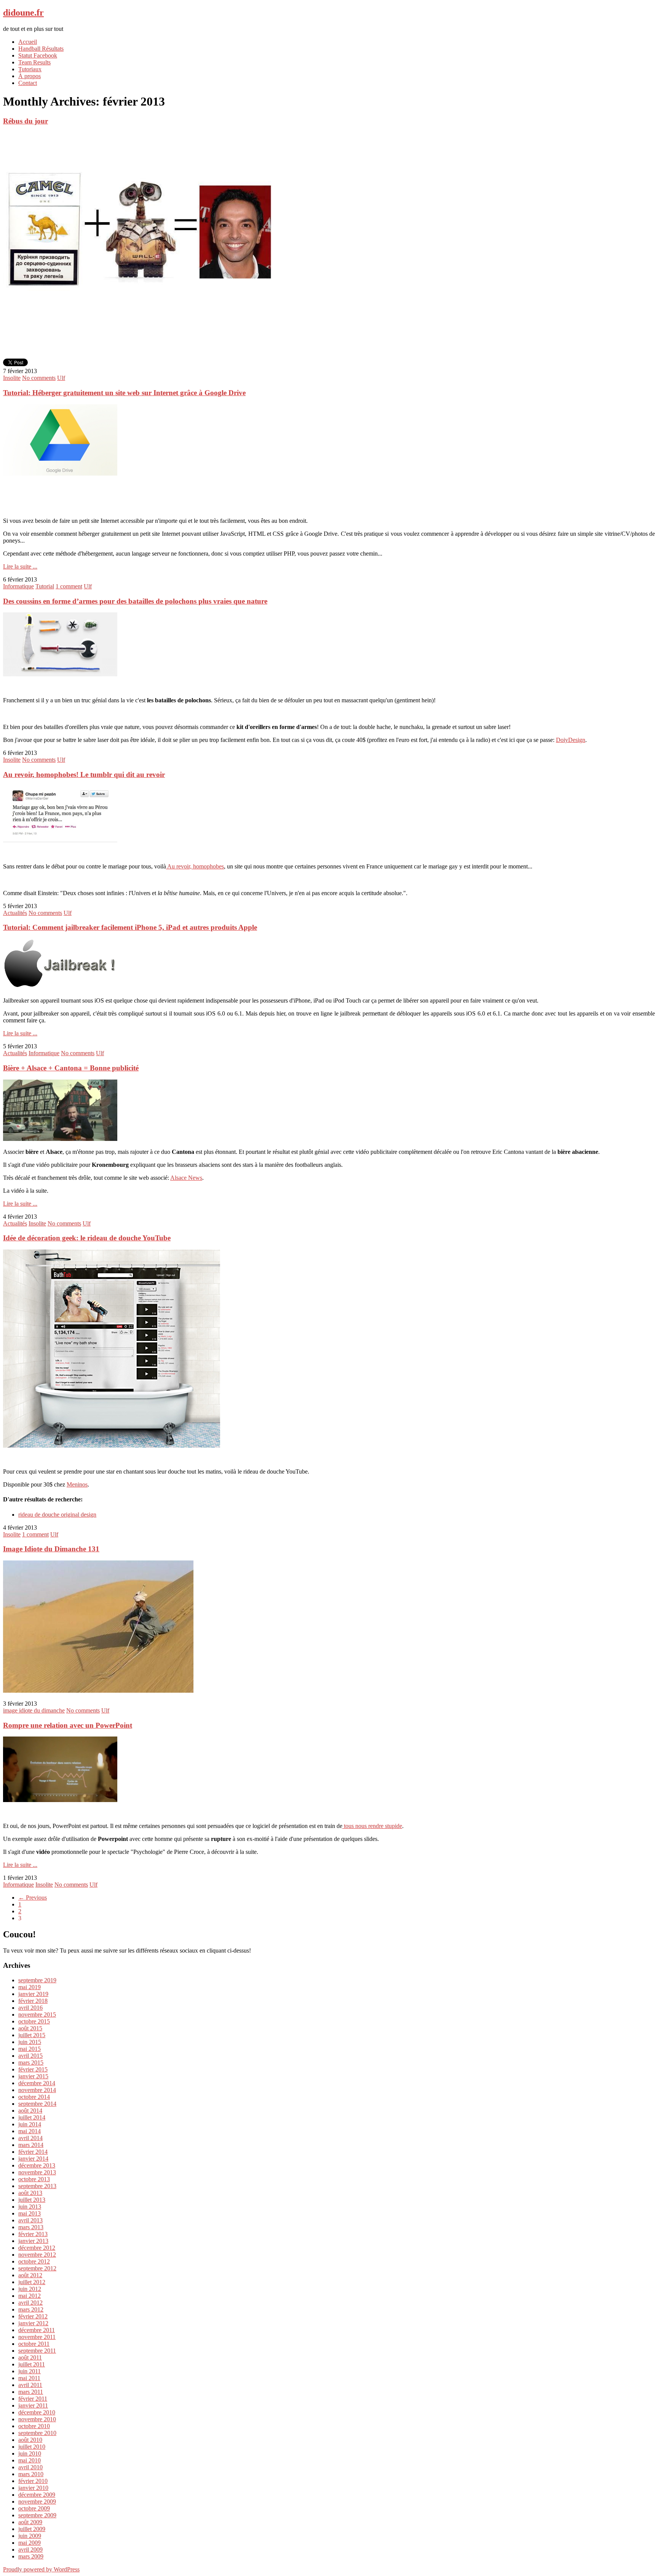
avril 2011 (30, 2385)
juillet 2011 (32, 2364)
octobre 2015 (34, 2021)
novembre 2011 (37, 2337)
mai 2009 (30, 2543)
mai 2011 (29, 2378)
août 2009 (30, 2522)
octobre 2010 (34, 2426)
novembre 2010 (37, 2419)
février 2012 (33, 2316)
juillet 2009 (32, 2529)
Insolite (12, 378)
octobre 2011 (34, 2344)
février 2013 (33, 2234)
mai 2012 (30, 2296)
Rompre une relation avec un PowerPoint (68, 1725)
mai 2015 (30, 2049)
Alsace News (186, 1178)
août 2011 (30, 2357)
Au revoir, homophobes (195, 866)
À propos (30, 76)
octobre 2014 (34, 2097)
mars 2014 (31, 2145)
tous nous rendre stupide (372, 1826)
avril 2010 (30, 2467)
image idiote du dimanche (34, 1710)
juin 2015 (30, 2042)
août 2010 (30, 2440)
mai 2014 (30, 2131)
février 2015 (33, 2069)
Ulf (61, 378)
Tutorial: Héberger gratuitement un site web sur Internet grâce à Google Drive (124, 393)
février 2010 (33, 2481)
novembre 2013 (37, 2172)
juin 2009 (30, 2536)
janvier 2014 (33, 2159)
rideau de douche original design (57, 1515)
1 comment (69, 586)
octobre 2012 (34, 2261)
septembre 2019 (37, 1980)
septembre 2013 (37, 2186)
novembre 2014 (37, 2090)
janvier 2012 (33, 2323)
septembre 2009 (37, 2515)
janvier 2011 (33, 2405)
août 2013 (30, 2193)
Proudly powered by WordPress (41, 2569)
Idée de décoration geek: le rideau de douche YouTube (87, 1238)
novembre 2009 (37, 2502)
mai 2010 (30, 2460)
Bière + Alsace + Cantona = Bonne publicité (71, 1068)
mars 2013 (31, 2227)
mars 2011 (31, 2392)
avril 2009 (30, 2550)
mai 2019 (30, 1987)
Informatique (18, 586)
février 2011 (33, 2399)
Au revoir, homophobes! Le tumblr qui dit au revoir (84, 775)
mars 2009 (31, 2556)
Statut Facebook (38, 55)
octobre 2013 (34, 2179)
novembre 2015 (37, 2015)
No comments (39, 378)
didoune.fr (23, 13)
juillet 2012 (32, 2282)
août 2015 (30, 2028)
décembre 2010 (37, 2412)
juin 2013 (30, 2207)
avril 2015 (30, 2056)
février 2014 (33, 2152)
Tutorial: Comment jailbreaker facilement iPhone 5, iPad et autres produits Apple (130, 927)
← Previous (33, 1898)
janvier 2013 (33, 2241)
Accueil (28, 42)
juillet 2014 (32, 2117)
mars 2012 (31, 2309)
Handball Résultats (41, 49)
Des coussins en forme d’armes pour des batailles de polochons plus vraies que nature (135, 601)
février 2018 (33, 2001)
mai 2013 (30, 2213)
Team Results (34, 62)
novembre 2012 (37, 2255)
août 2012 (30, 2275)
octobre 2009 (34, 2508)
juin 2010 (30, 2453)
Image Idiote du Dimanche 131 (51, 1549)
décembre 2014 (37, 2083)
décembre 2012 (37, 2248)
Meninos (77, 1484)
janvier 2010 (33, 2488)
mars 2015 (31, 2063)
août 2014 (30, 2111)
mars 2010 (31, 2474)
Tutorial (45, 586)
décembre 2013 (37, 2165)
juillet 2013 (32, 2200)
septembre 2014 (37, 2104)
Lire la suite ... (20, 566)
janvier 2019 (33, 1994)
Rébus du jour (26, 121)
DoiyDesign (571, 740)
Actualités (15, 913)
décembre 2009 (37, 2495)
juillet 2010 (32, 2447)
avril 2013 (30, 2220)
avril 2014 (30, 2138)
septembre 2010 (37, 2433)
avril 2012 (30, 2303)
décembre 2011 (37, 2330)
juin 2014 (30, 2124)
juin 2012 (30, 2289)
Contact (28, 83)
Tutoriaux (30, 69)
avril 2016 (30, 2008)
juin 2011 (30, 2371)
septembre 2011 (37, 2351)
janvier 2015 (33, 2076)
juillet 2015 (32, 2035)
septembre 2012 (37, 2268)
